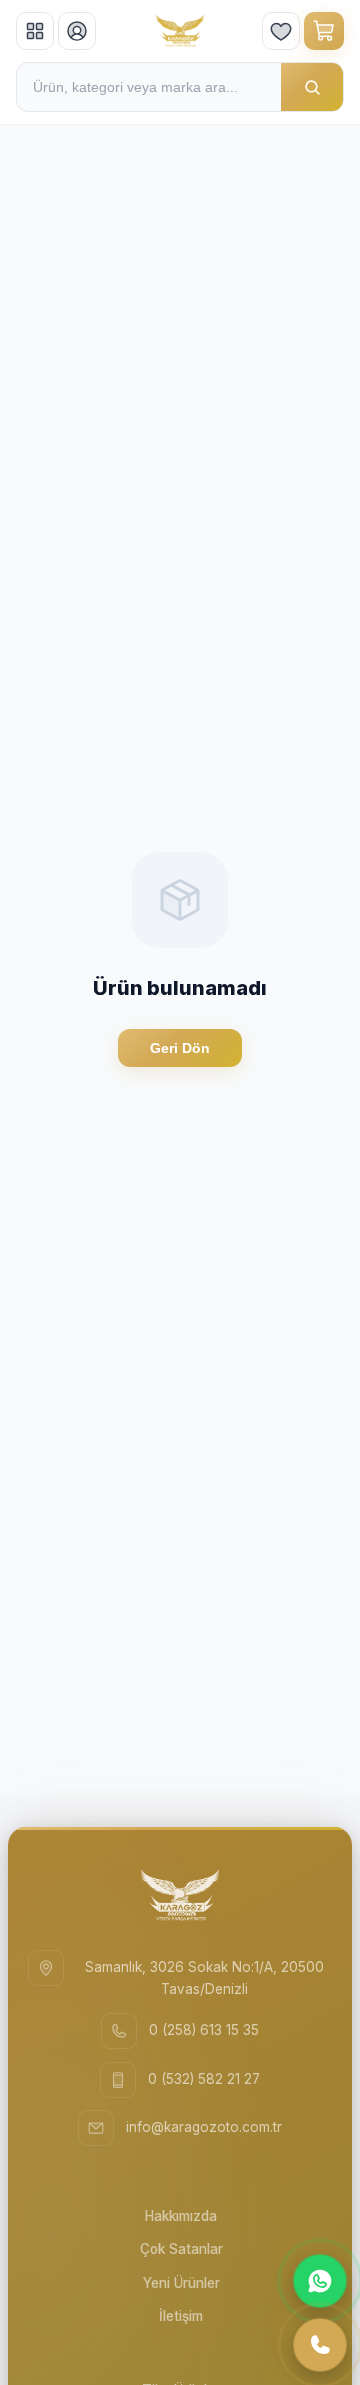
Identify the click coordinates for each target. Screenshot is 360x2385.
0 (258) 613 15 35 (204, 2030)
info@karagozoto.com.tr (204, 2127)
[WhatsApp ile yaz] (320, 2281)
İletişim (181, 2316)
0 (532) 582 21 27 (204, 2079)
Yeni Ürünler (181, 2283)
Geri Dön (180, 1048)
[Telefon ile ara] (320, 2345)
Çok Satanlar (181, 2249)
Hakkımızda (181, 2216)
